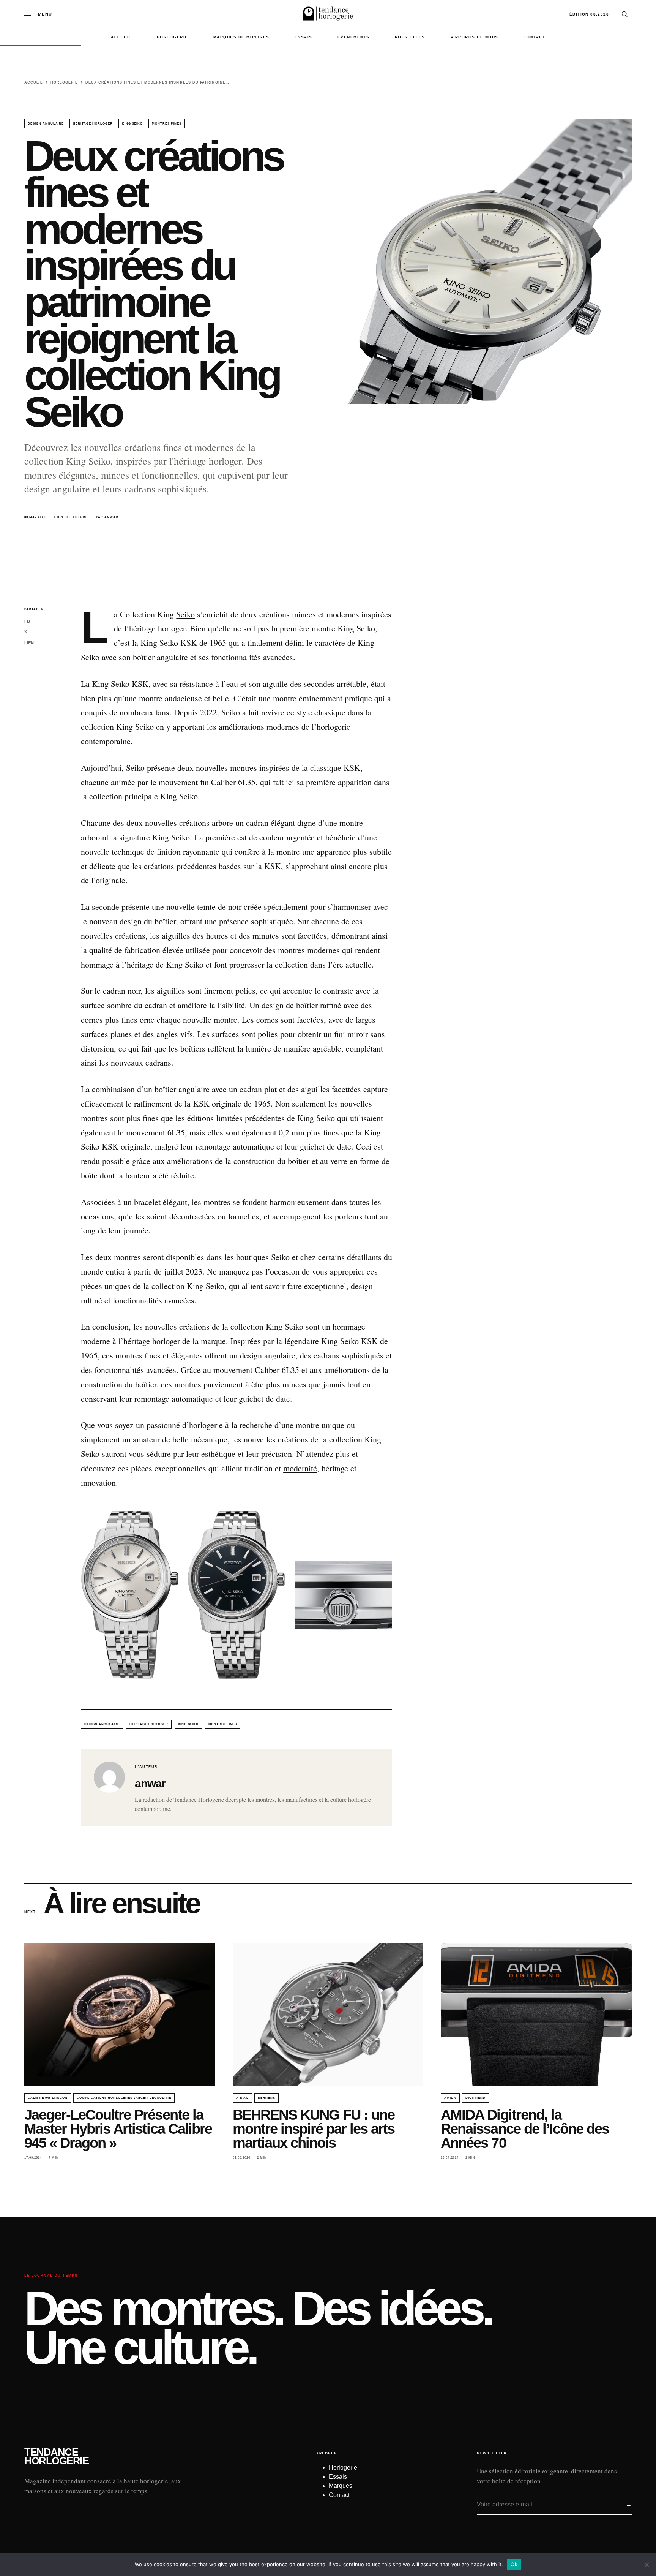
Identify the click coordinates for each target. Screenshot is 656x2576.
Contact (535, 37)
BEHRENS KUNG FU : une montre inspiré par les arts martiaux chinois (314, 2129)
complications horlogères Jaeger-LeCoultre (124, 2098)
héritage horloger (93, 124)
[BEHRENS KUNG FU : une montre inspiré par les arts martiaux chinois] (328, 2015)
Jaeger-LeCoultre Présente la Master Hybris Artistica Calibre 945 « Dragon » (118, 2129)
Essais (304, 37)
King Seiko (132, 124)
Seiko (185, 614)
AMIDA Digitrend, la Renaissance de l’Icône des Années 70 (525, 2129)
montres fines (166, 124)
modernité (300, 1468)
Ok (514, 2564)
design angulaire (46, 124)
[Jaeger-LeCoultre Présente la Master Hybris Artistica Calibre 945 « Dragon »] (120, 2015)
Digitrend (475, 2098)
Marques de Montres (241, 37)
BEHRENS (266, 2098)
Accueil (121, 37)
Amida (450, 2098)
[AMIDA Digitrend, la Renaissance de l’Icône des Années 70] (536, 2015)
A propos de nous (474, 37)
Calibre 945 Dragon (48, 2098)
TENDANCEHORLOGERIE (56, 2457)
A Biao (243, 2098)
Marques (341, 2486)
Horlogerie (173, 37)
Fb (27, 621)
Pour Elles (410, 37)
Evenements (354, 37)
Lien (29, 643)
